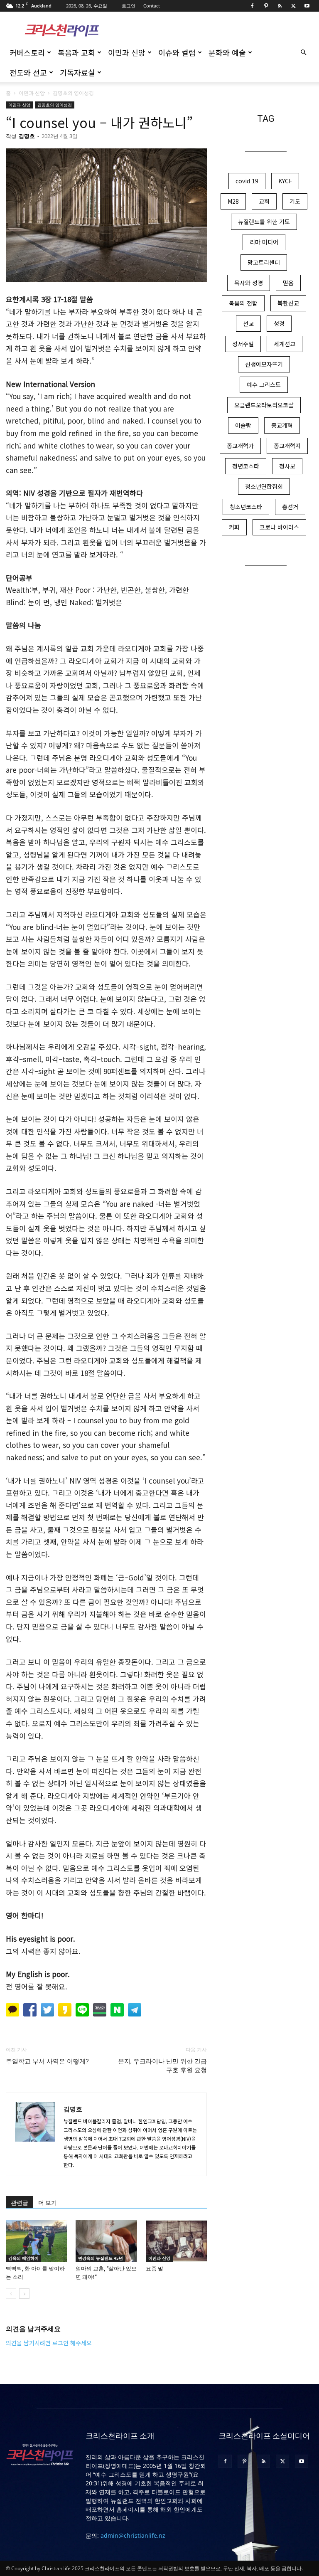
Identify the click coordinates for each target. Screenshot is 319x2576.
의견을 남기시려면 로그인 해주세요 (49, 2343)
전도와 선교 (28, 72)
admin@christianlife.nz (133, 2535)
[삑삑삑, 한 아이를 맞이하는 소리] (36, 2241)
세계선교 (285, 344)
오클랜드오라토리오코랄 (264, 405)
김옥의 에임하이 (23, 2258)
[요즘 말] (176, 2241)
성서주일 (243, 344)
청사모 (287, 466)
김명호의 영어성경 (55, 105)
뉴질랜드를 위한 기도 (264, 222)
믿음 (288, 283)
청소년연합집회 (264, 486)
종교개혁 (282, 425)
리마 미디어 (264, 242)
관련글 (20, 2203)
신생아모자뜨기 (264, 364)
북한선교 (288, 303)
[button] (303, 53)
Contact (152, 6)
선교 (248, 323)
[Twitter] (293, 6)
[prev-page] (11, 2294)
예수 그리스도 (264, 385)
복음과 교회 (76, 52)
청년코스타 (246, 466)
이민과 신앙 (127, 52)
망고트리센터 (264, 262)
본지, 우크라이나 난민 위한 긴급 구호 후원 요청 (162, 2066)
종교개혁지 (287, 446)
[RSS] (280, 6)
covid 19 (247, 181)
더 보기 (48, 2203)
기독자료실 (77, 72)
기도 (295, 201)
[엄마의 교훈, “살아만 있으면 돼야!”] (106, 2241)
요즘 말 (155, 2269)
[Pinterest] (266, 6)
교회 (264, 201)
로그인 (129, 6)
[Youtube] (307, 6)
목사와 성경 (249, 283)
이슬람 (243, 425)
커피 (234, 527)
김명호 (27, 136)
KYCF (285, 181)
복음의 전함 (243, 303)
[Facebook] (252, 6)
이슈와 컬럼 (177, 52)
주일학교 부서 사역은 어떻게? (47, 2061)
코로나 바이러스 (279, 527)
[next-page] (24, 2294)
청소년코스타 (246, 507)
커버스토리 (27, 52)
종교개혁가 (240, 446)
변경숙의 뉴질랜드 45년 (101, 2258)
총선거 (290, 507)
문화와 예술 (227, 52)
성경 (279, 323)
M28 (233, 201)
